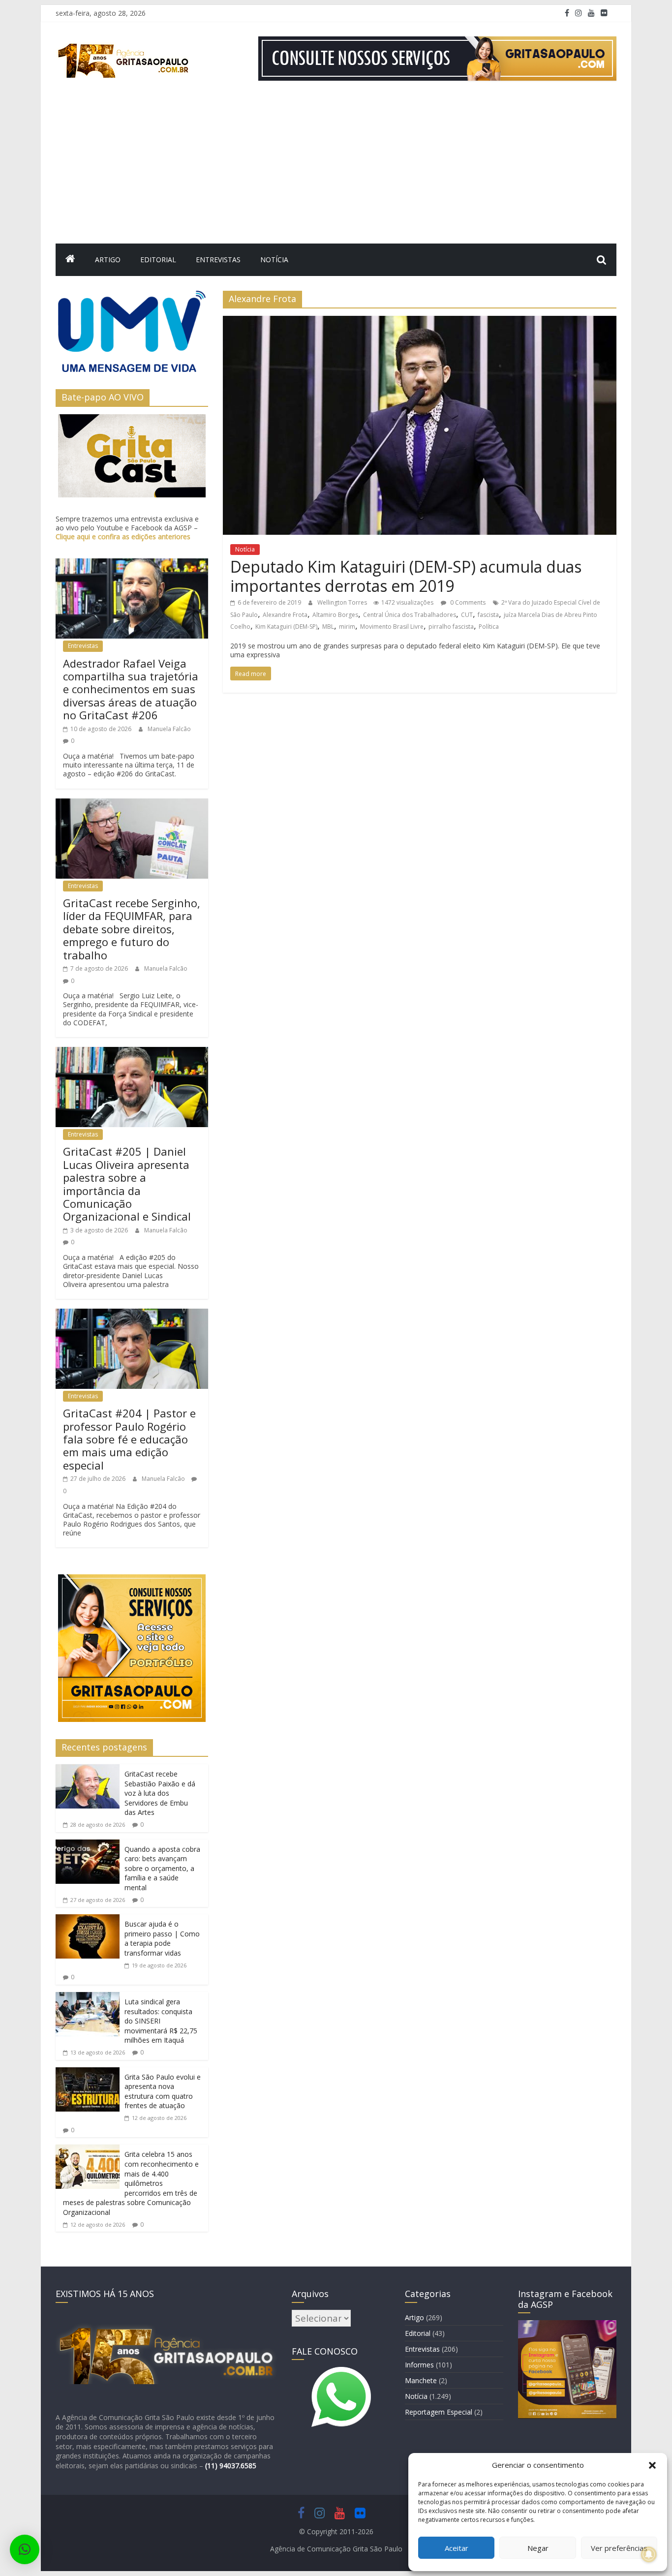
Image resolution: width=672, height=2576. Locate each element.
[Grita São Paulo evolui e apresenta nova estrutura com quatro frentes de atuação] (88, 2073)
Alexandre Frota (285, 615)
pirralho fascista (451, 627)
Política (489, 627)
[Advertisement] (336, 170)
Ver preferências (619, 2548)
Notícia (274, 260)
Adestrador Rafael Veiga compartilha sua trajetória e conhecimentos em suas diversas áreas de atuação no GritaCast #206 (131, 689)
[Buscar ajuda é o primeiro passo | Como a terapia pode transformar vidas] (88, 1920)
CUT (467, 615)
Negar (538, 2548)
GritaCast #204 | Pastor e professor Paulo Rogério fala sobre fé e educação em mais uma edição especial (129, 1439)
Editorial (158, 260)
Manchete (421, 2380)
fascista (488, 615)
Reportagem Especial (439, 2412)
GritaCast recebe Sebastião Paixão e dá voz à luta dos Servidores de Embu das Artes (160, 1793)
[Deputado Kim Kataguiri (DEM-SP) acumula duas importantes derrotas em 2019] (420, 322)
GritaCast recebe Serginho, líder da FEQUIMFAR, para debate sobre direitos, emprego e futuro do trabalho (132, 929)
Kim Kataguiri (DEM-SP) (286, 627)
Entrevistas (218, 260)
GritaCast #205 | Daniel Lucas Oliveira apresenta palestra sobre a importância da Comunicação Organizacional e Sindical (127, 1184)
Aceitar (457, 2548)
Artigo (108, 260)
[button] (652, 2465)
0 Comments (467, 602)
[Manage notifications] (649, 2554)
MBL (328, 627)
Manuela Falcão (169, 729)
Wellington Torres (343, 602)
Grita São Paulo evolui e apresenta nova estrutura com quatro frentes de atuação (163, 2091)
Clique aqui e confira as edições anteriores (123, 537)
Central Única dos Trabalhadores (410, 615)
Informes (419, 2365)
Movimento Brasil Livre (392, 627)
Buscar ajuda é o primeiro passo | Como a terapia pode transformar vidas (162, 1938)
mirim (347, 627)
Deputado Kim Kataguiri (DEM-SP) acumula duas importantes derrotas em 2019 (406, 576)
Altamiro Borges (335, 615)
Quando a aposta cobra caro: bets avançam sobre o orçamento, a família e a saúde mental (162, 1868)
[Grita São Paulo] (70, 260)
